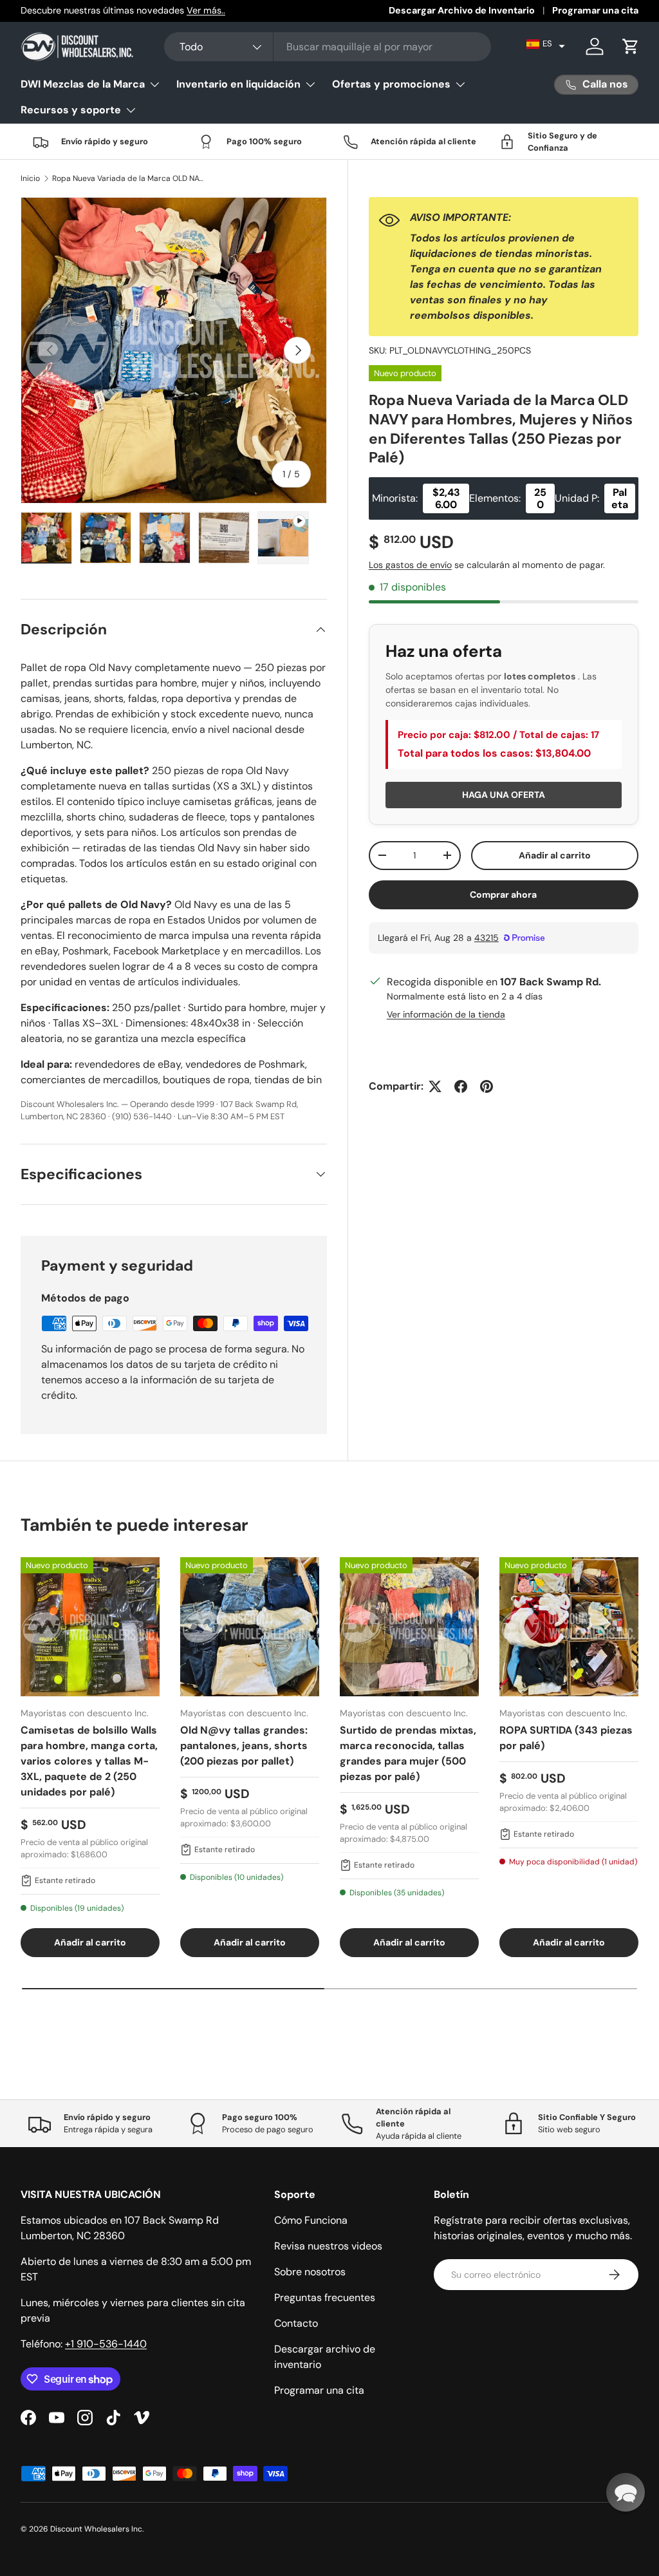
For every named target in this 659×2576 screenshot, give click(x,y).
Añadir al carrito (555, 855)
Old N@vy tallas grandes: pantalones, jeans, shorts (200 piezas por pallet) (244, 1746)
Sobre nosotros (310, 2272)
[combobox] (328, 47)
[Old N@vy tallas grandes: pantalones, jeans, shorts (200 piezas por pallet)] (250, 1627)
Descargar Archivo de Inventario (462, 10)
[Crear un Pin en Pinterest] (487, 1086)
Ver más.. (206, 10)
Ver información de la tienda (446, 1014)
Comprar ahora (503, 895)
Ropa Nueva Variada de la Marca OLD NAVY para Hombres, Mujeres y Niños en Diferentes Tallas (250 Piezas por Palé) (129, 178)
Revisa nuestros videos (328, 2246)
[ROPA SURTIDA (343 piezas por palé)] (569, 1627)
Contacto (296, 2323)
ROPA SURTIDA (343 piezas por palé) (566, 1738)
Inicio (30, 178)
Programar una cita (595, 10)
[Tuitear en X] (435, 1086)
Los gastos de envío (410, 565)
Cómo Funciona (311, 2220)
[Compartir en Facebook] (461, 1086)
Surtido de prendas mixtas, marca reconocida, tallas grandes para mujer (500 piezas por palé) (408, 1753)
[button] (546, 44)
